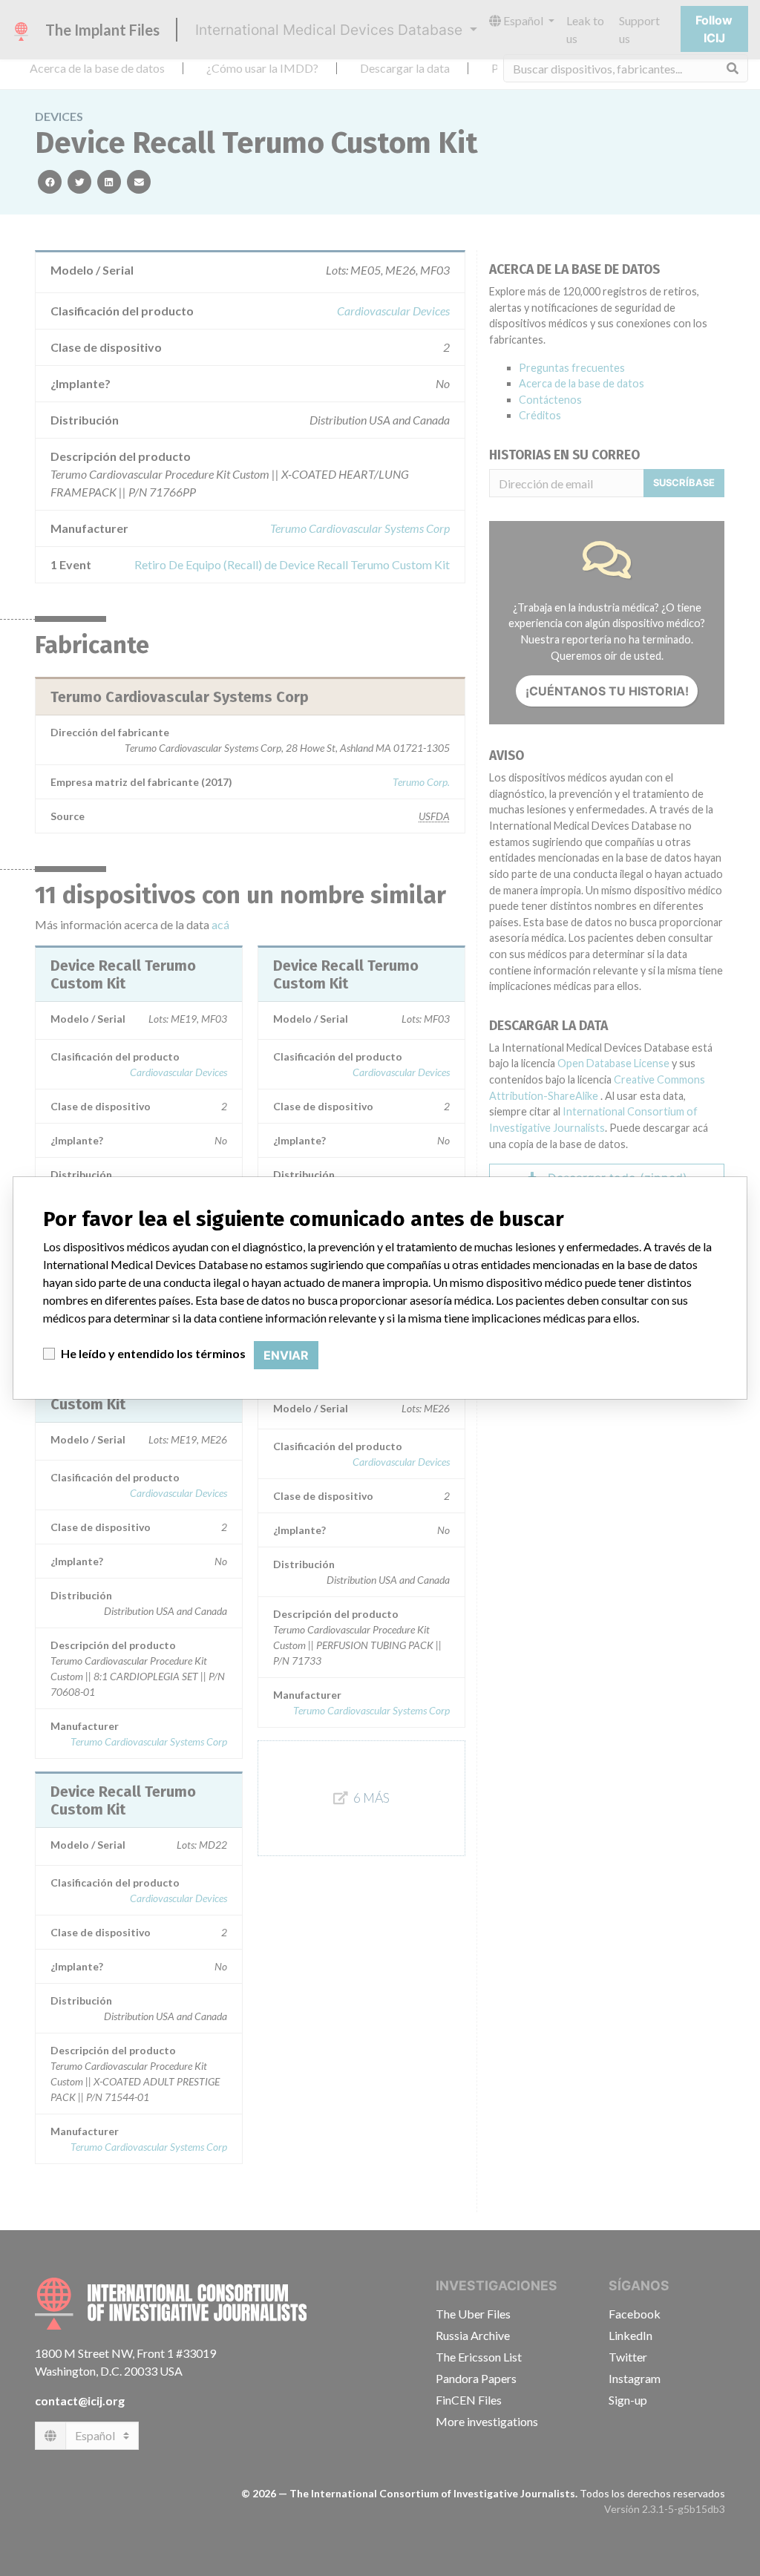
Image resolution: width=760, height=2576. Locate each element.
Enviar (286, 1355)
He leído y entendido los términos (153, 1353)
